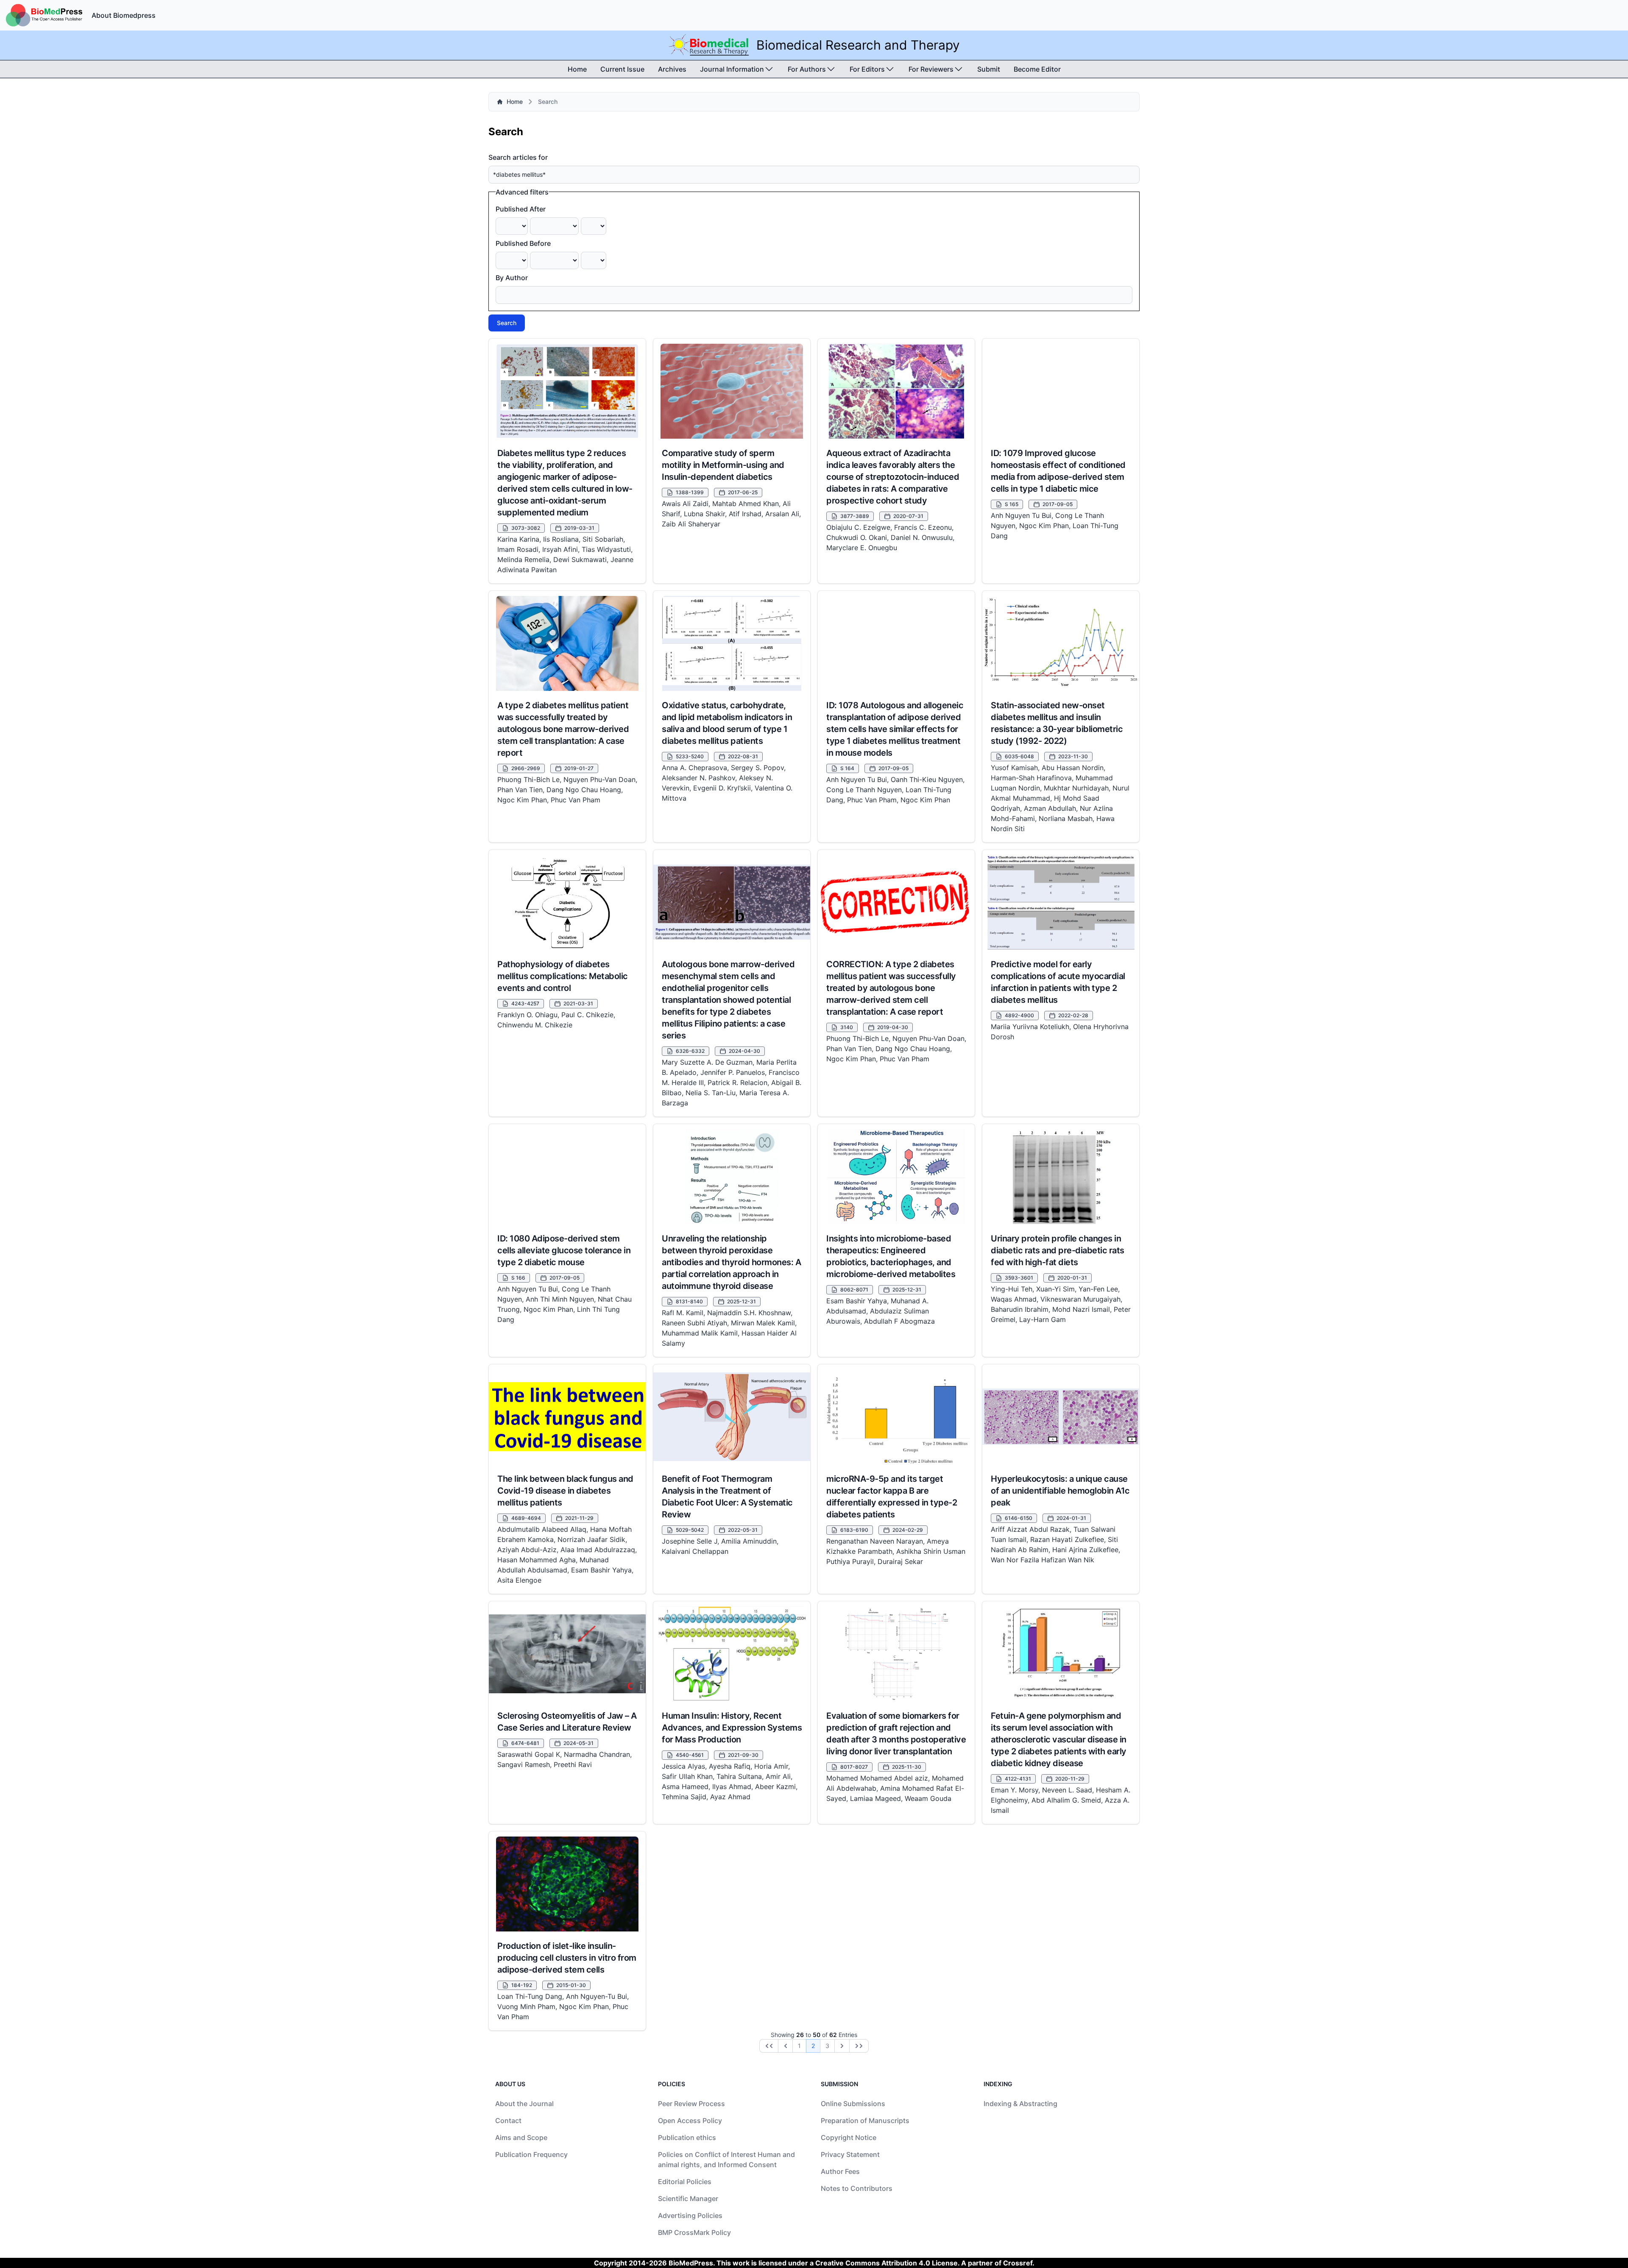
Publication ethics (687, 2137)
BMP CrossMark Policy (694, 2232)
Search (507, 323)
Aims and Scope (521, 2137)
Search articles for (518, 157)
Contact (508, 2121)
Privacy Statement (850, 2154)
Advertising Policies (690, 2215)
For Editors (867, 69)
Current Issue (622, 69)
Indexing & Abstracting (1020, 2104)
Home (577, 69)
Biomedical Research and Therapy (858, 45)
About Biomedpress (124, 15)
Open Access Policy (690, 2121)
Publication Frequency (531, 2154)
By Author (512, 278)
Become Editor (1037, 69)
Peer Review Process (691, 2104)
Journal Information (732, 69)
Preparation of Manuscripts (865, 2121)
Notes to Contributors (857, 2188)
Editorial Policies (685, 2182)
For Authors (807, 69)
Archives (672, 69)
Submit (989, 69)
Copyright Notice (849, 2137)
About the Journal (524, 2104)
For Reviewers (931, 69)
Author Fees (840, 2171)
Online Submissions (853, 2104)
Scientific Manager (688, 2198)
